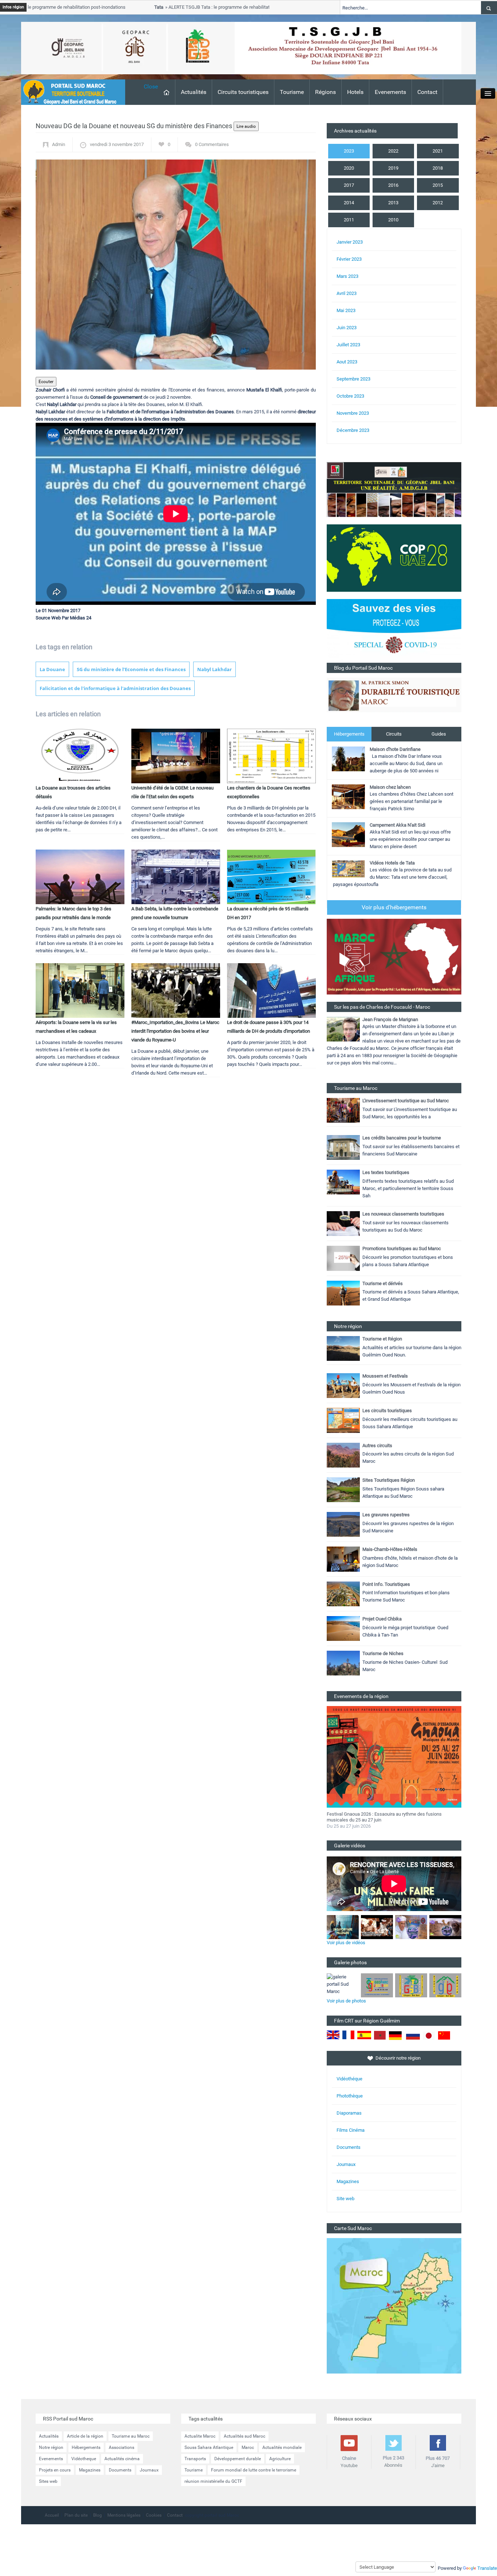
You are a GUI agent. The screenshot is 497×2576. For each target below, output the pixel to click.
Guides (439, 734)
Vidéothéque (349, 2079)
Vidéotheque (84, 2459)
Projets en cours (55, 2470)
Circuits (394, 734)
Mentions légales (124, 2515)
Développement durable (238, 2459)
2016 (393, 185)
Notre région (51, 2447)
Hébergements (349, 734)
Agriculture (280, 2459)
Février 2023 (349, 259)
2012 (438, 203)
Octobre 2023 (350, 396)
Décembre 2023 (353, 430)
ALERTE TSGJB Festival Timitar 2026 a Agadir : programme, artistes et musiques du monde (387, 1817)
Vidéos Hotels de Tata (392, 863)
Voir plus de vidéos (346, 1943)
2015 (438, 185)
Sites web (48, 2481)
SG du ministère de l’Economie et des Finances (131, 669)
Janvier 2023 (350, 242)
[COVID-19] (394, 631)
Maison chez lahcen (390, 787)
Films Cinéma (351, 2130)
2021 (438, 151)
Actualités (194, 92)
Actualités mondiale (282, 2447)
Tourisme (292, 92)
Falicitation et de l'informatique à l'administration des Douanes (115, 688)
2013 (393, 203)
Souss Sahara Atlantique (209, 2447)
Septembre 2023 (353, 379)
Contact (427, 92)
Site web (345, 2199)
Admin (59, 144)
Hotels (355, 92)
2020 (349, 168)
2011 (349, 220)
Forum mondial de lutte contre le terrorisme (254, 2470)
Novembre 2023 (353, 413)
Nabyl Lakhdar (214, 669)
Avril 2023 (347, 293)
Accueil (52, 2515)
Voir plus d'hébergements (394, 907)
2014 (349, 203)
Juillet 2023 (348, 345)
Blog (98, 2515)
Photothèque (350, 2096)
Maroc (248, 2447)
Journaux (346, 2164)
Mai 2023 (346, 310)
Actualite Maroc (200, 2436)
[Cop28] (394, 558)
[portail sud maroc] (69, 92)
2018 (438, 168)
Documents (349, 2147)
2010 (393, 220)
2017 (349, 185)
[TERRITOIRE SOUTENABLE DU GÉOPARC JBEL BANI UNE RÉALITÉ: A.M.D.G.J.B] (394, 489)
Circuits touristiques (243, 92)
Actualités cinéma (122, 2459)
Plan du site (76, 2515)
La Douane (52, 669)
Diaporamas (349, 2113)
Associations (122, 2447)
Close (151, 86)
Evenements (390, 92)
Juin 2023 (347, 328)
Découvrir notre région (398, 2058)
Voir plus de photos (346, 2001)
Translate (487, 2568)
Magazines (348, 2181)
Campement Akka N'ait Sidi (397, 825)
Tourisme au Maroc (131, 2436)
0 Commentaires (212, 144)
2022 (393, 151)
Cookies (154, 2515)
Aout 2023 (347, 362)
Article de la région (85, 2436)
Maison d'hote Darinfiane (395, 749)
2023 (349, 151)
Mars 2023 (347, 276)
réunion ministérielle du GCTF (213, 2481)
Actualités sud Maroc (244, 2436)
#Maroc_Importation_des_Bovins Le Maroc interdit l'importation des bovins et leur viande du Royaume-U (175, 1031)
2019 (393, 168)
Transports (195, 2459)
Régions (325, 92)
